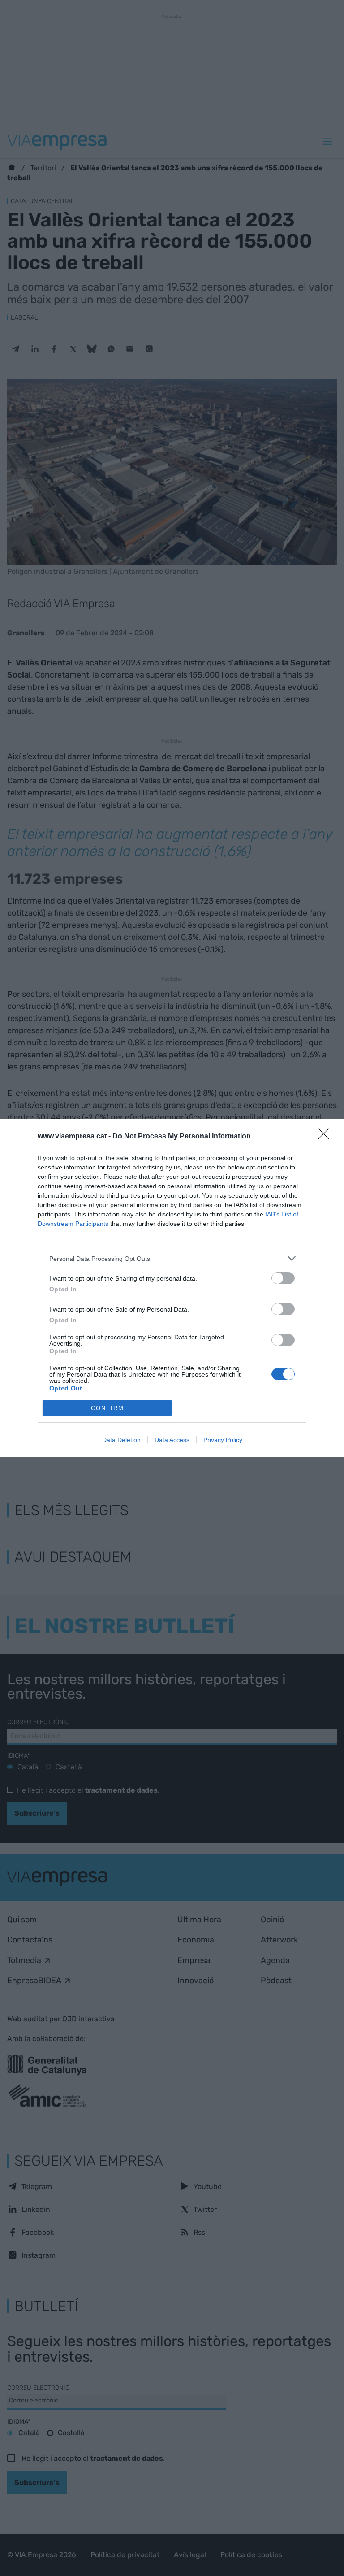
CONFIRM (107, 1408)
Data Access (172, 1440)
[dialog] (172, 1288)
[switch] (283, 1278)
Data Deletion (121, 1440)
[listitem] (172, 1258)
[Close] (327, 1137)
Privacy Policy (223, 1440)
